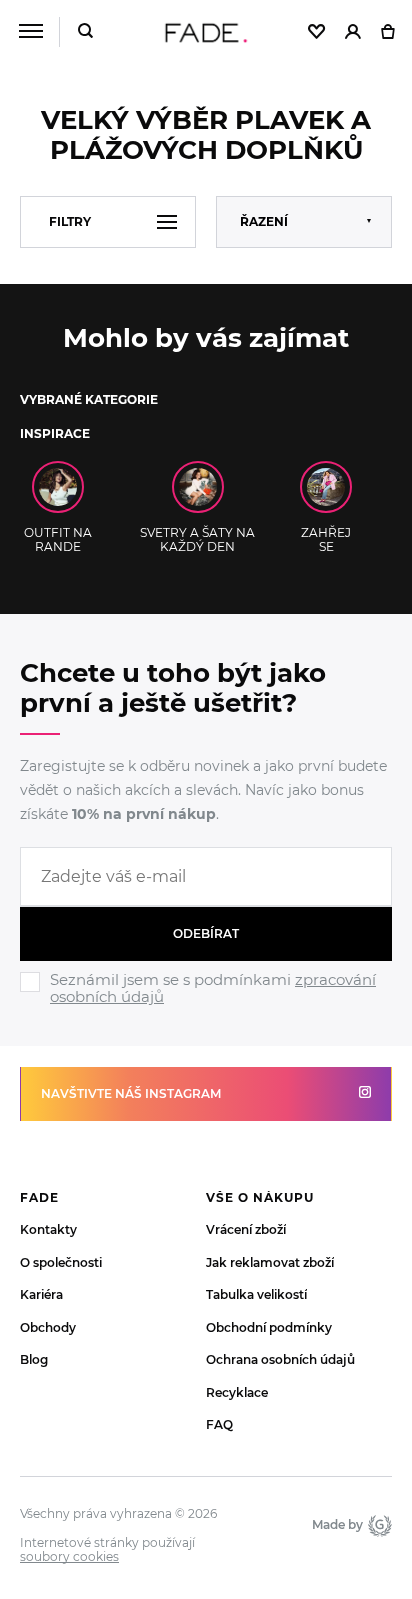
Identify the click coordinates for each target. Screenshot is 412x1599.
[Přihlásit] (353, 33)
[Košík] (387, 33)
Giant (377, 1525)
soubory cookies (69, 1557)
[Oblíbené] (316, 33)
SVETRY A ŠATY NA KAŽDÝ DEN (197, 539)
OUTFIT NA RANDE (58, 539)
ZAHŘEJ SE (326, 539)
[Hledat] (85, 32)
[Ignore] (206, 1008)
